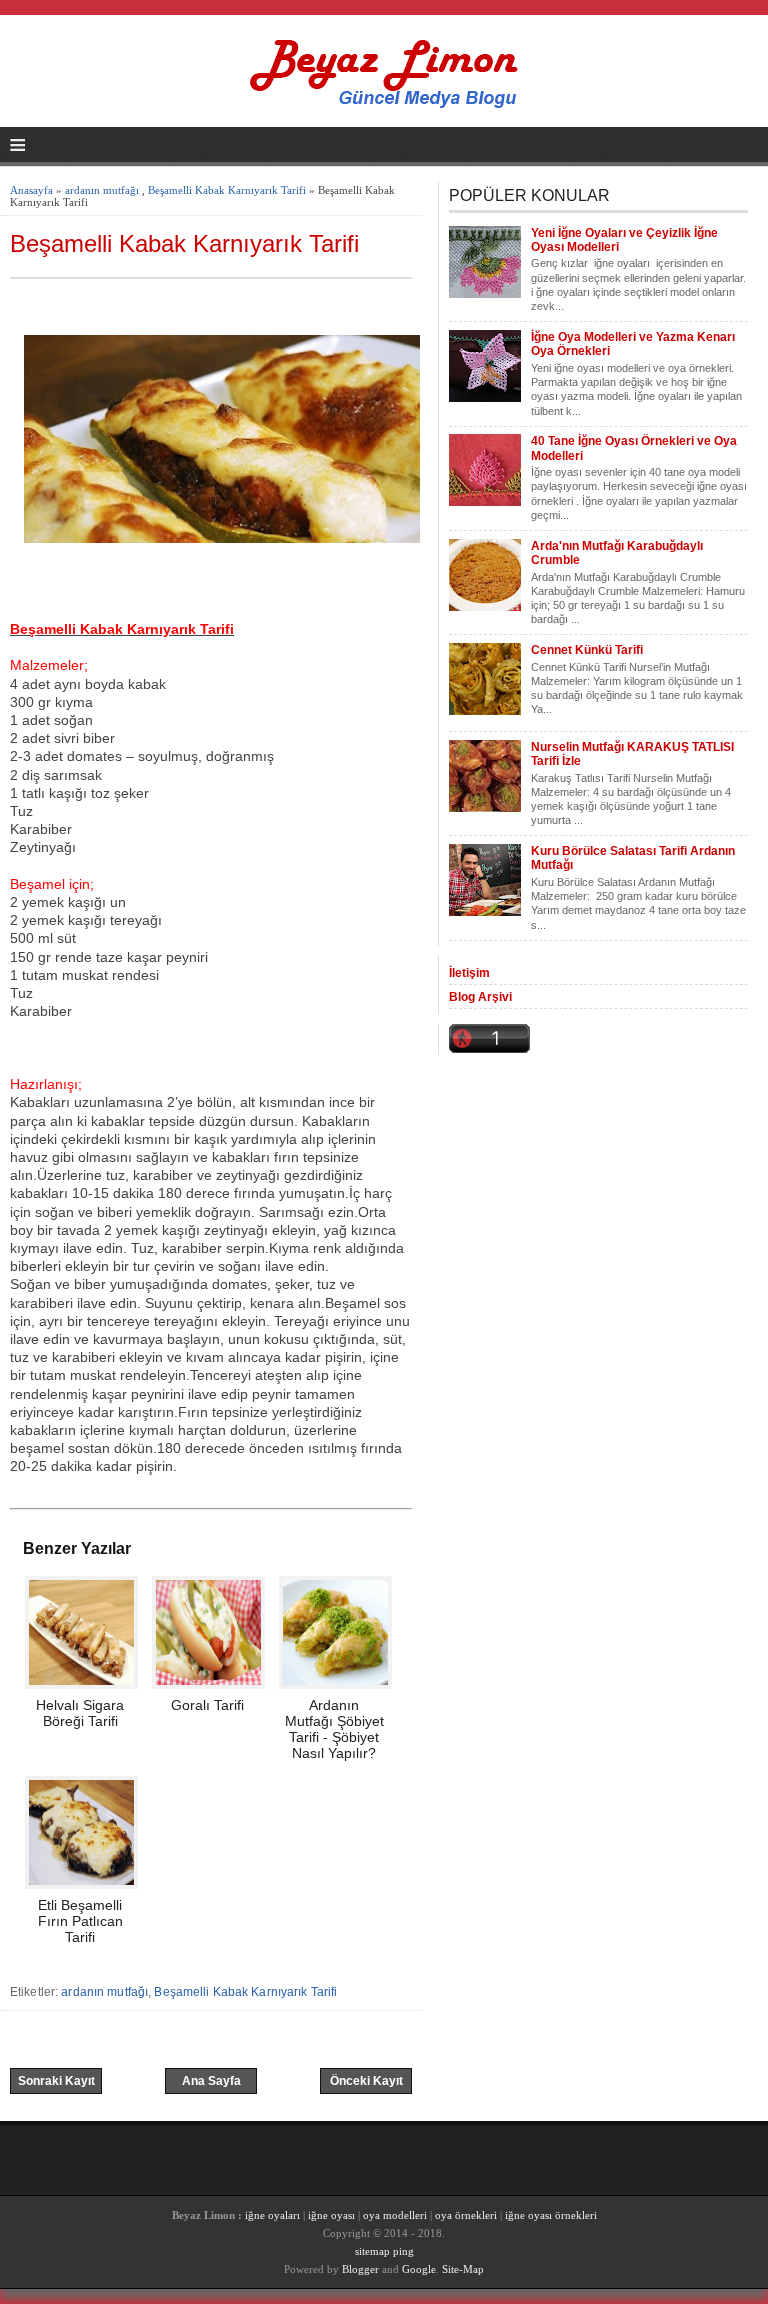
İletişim (469, 973)
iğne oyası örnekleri (551, 2215)
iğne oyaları (272, 2215)
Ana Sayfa (211, 2081)
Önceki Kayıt (366, 2081)
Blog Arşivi (480, 997)
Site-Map (463, 2269)
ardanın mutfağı (102, 190)
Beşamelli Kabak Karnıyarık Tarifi (227, 190)
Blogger (360, 2269)
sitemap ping (384, 2251)
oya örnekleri (466, 2215)
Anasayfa (31, 190)
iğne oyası (333, 2215)
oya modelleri (395, 2215)
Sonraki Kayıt (56, 2081)
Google (419, 2269)
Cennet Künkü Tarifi (587, 650)
